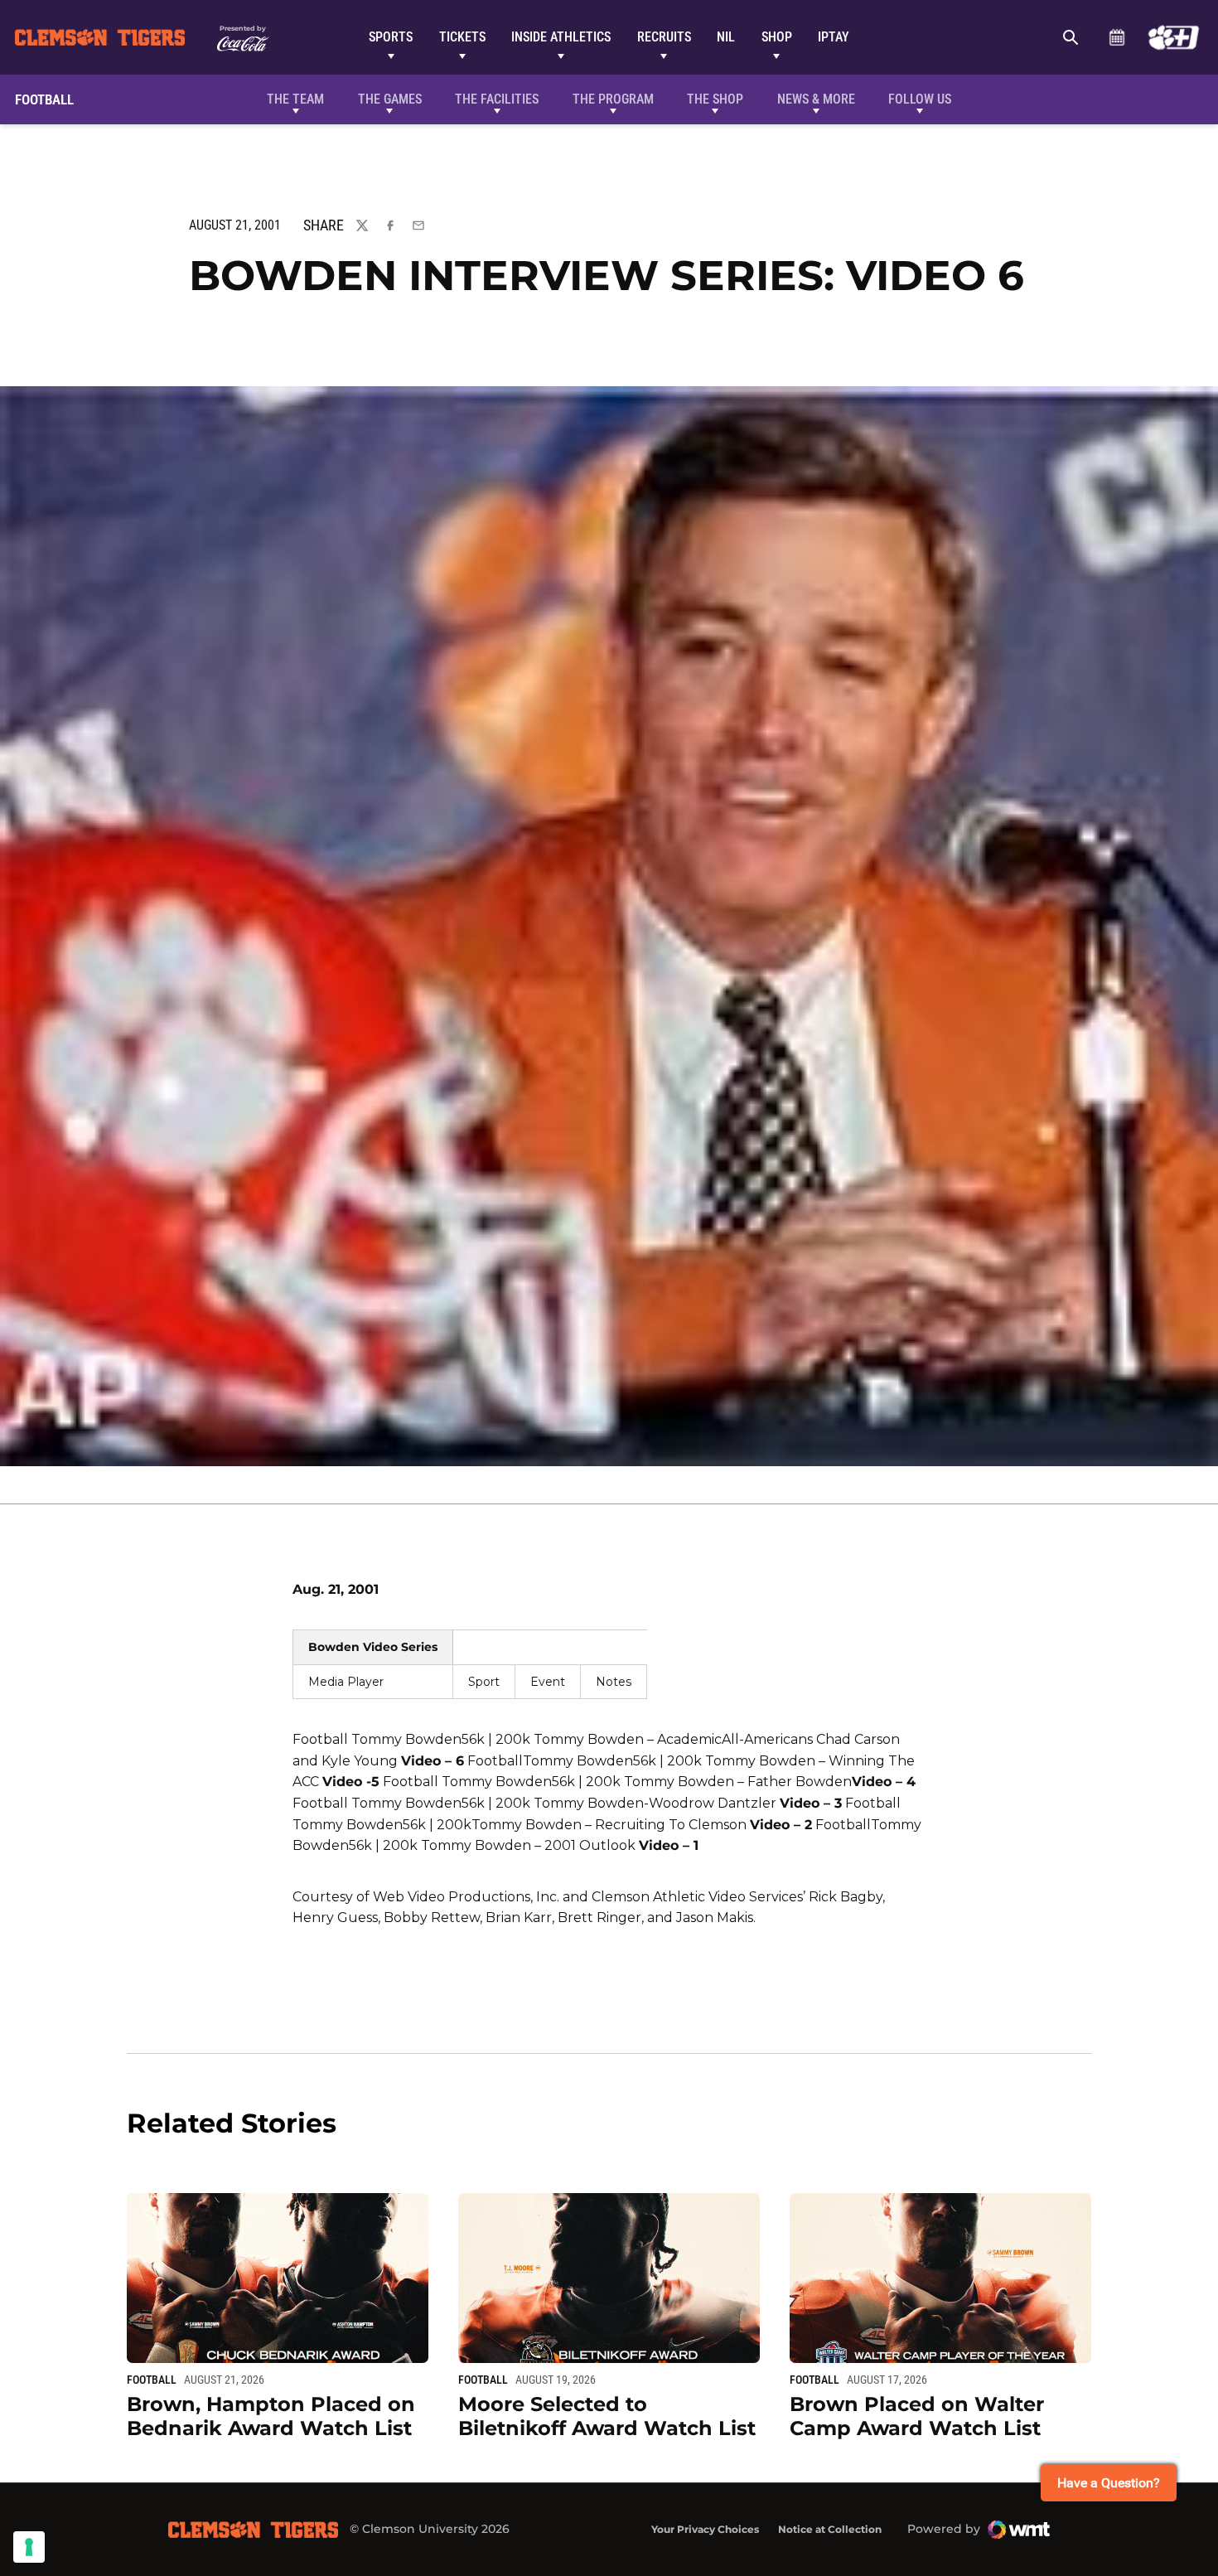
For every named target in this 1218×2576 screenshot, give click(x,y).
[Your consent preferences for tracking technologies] (29, 2547)
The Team (295, 99)
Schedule (1116, 37)
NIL (726, 37)
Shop (777, 37)
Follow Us (920, 99)
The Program (613, 99)
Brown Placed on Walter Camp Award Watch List (917, 2416)
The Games (390, 99)
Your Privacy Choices (705, 2529)
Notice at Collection (830, 2529)
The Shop (715, 99)
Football (152, 2380)
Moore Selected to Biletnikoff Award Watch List (607, 2416)
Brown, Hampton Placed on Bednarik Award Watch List (271, 2416)
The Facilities (497, 99)
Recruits (664, 37)
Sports (391, 37)
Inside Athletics (561, 37)
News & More (816, 99)
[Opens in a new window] (1174, 37)
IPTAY (834, 37)
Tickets (462, 37)
